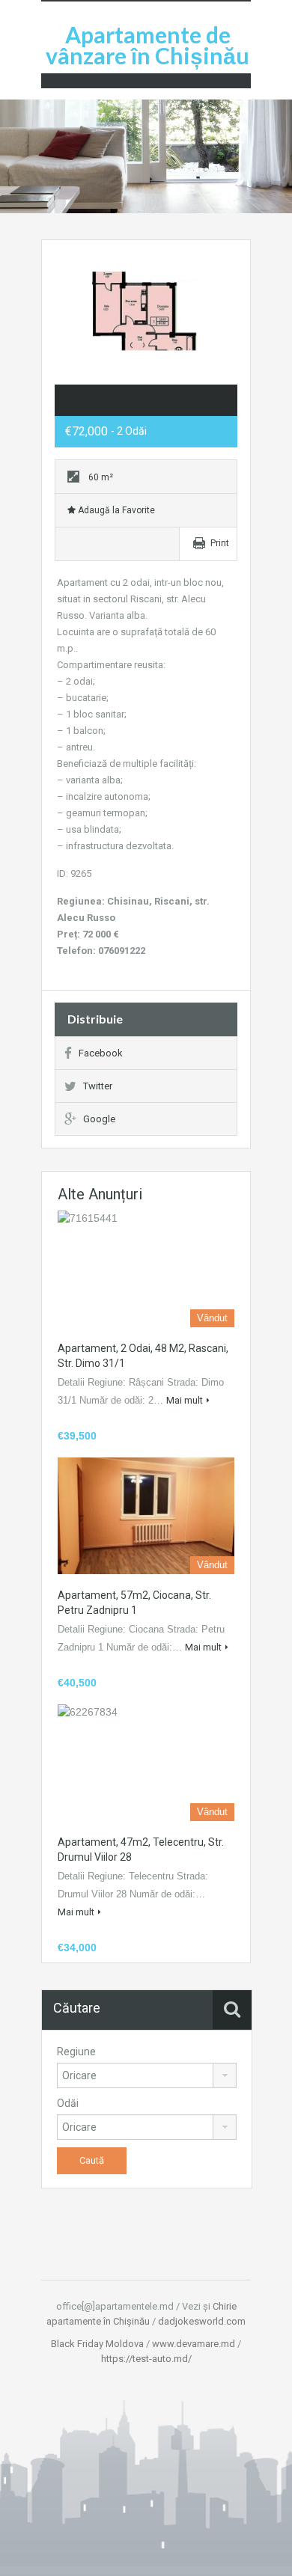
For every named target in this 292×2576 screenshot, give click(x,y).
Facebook (101, 1053)
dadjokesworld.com (202, 2321)
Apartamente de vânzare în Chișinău (147, 45)
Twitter (98, 1086)
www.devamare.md (194, 2344)
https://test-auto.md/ (146, 2359)
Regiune (76, 2052)
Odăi (68, 2103)
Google (99, 1119)
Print (220, 543)
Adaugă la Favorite (115, 510)
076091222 (122, 951)
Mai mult (185, 1400)
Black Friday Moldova (97, 2344)
